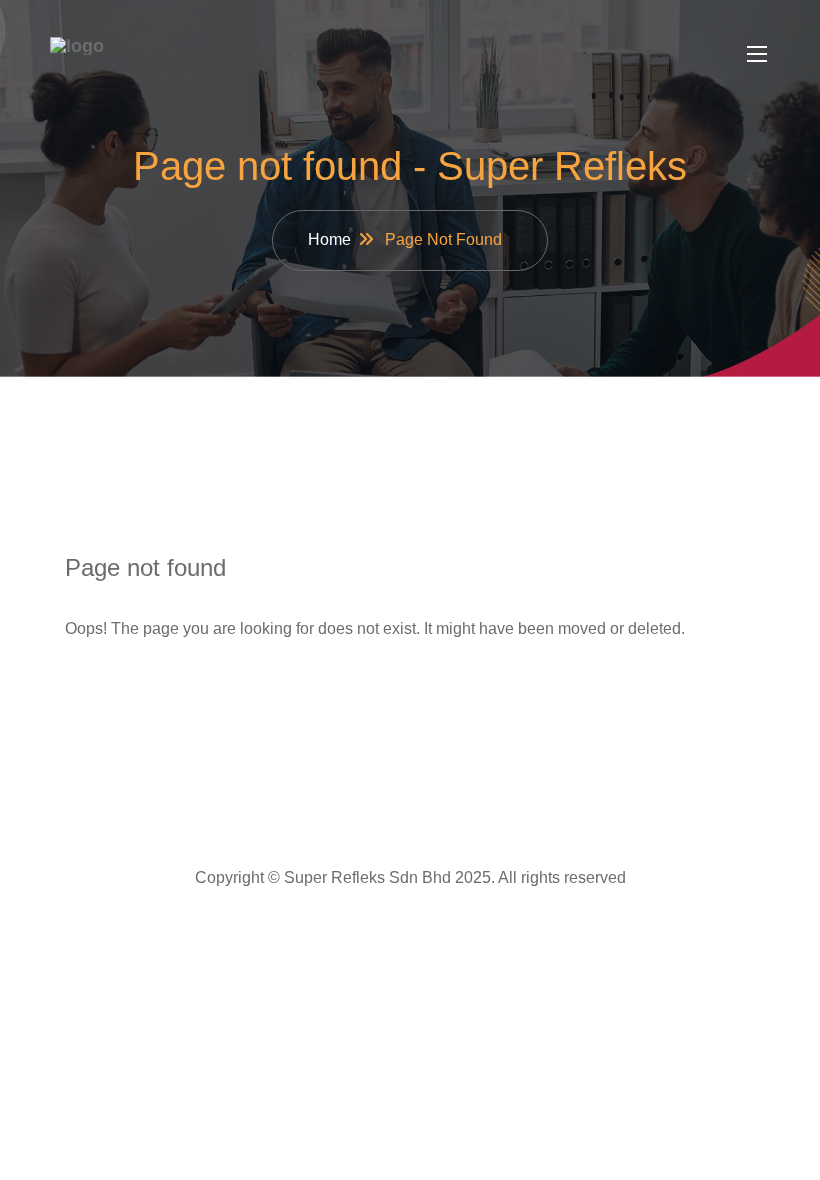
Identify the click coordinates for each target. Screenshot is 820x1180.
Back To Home (155, 692)
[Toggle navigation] (755, 53)
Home (329, 239)
